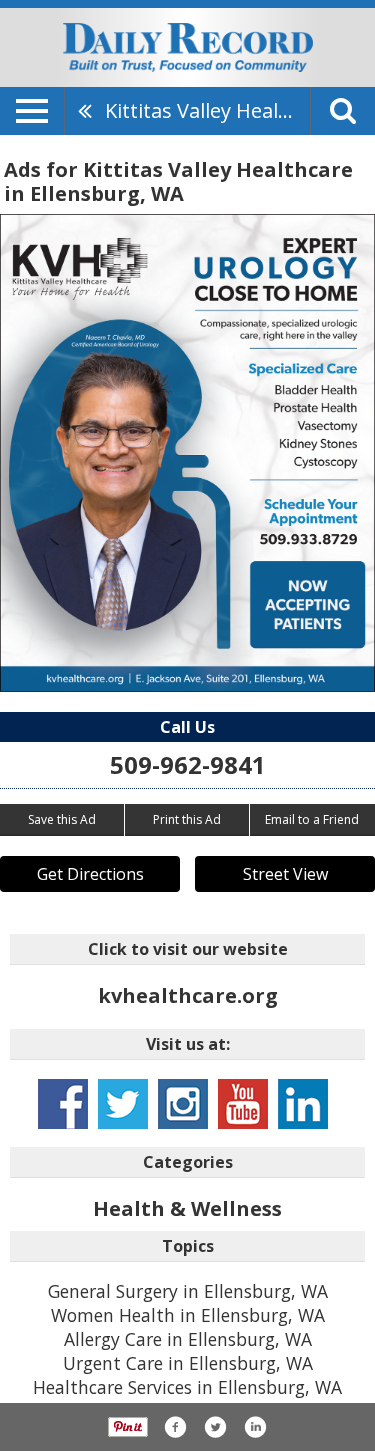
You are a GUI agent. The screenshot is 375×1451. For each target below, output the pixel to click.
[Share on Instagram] (255, 1427)
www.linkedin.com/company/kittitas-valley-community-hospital (303, 1104)
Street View (285, 874)
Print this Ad (187, 819)
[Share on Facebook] (175, 1427)
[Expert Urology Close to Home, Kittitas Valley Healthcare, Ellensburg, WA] (187, 453)
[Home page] (188, 46)
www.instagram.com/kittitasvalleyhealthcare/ (183, 1104)
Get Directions (90, 874)
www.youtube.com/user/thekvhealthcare (243, 1104)
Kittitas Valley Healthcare (207, 110)
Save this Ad (62, 819)
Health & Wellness (187, 1208)
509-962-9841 (188, 764)
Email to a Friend (312, 819)
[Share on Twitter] (215, 1427)
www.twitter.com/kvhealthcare (123, 1104)
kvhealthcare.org (188, 995)
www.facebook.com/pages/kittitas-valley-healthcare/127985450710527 (63, 1104)
